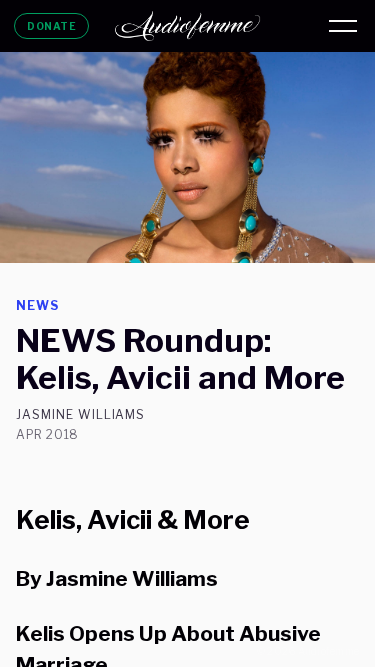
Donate (51, 26)
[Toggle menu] (343, 26)
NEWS (37, 305)
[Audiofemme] (188, 26)
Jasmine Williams (80, 415)
